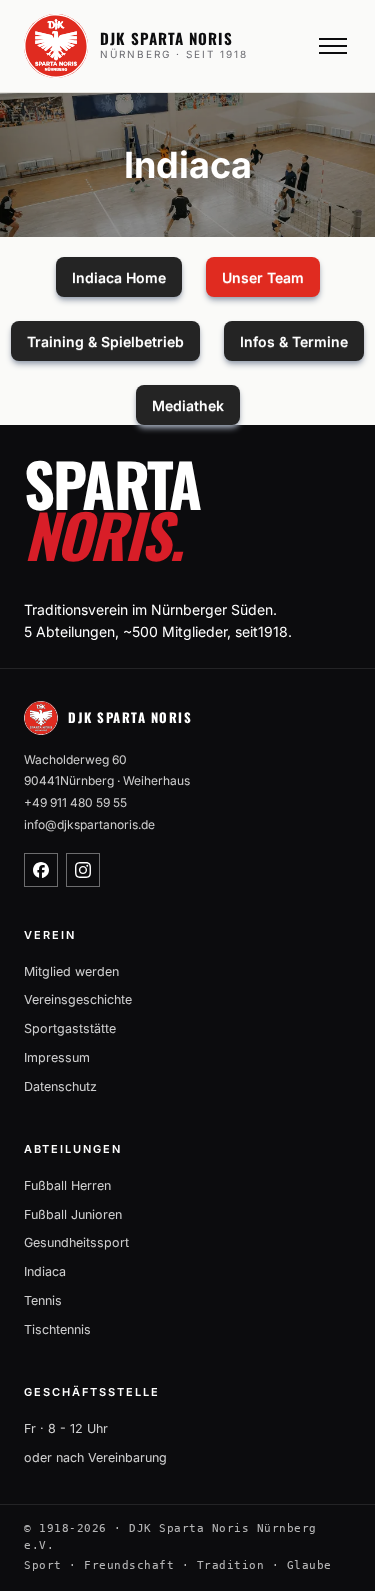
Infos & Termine (294, 341)
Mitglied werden (71, 971)
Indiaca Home (119, 277)
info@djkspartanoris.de (89, 824)
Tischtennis (57, 1329)
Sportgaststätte (70, 1028)
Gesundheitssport (76, 1242)
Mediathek (188, 405)
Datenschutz (60, 1086)
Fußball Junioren (73, 1214)
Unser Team (263, 277)
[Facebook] (41, 870)
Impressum (57, 1057)
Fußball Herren (67, 1185)
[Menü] (333, 46)
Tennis (43, 1300)
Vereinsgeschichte (78, 999)
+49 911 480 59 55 (75, 802)
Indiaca (45, 1271)
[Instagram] (83, 870)
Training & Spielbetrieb (105, 341)
